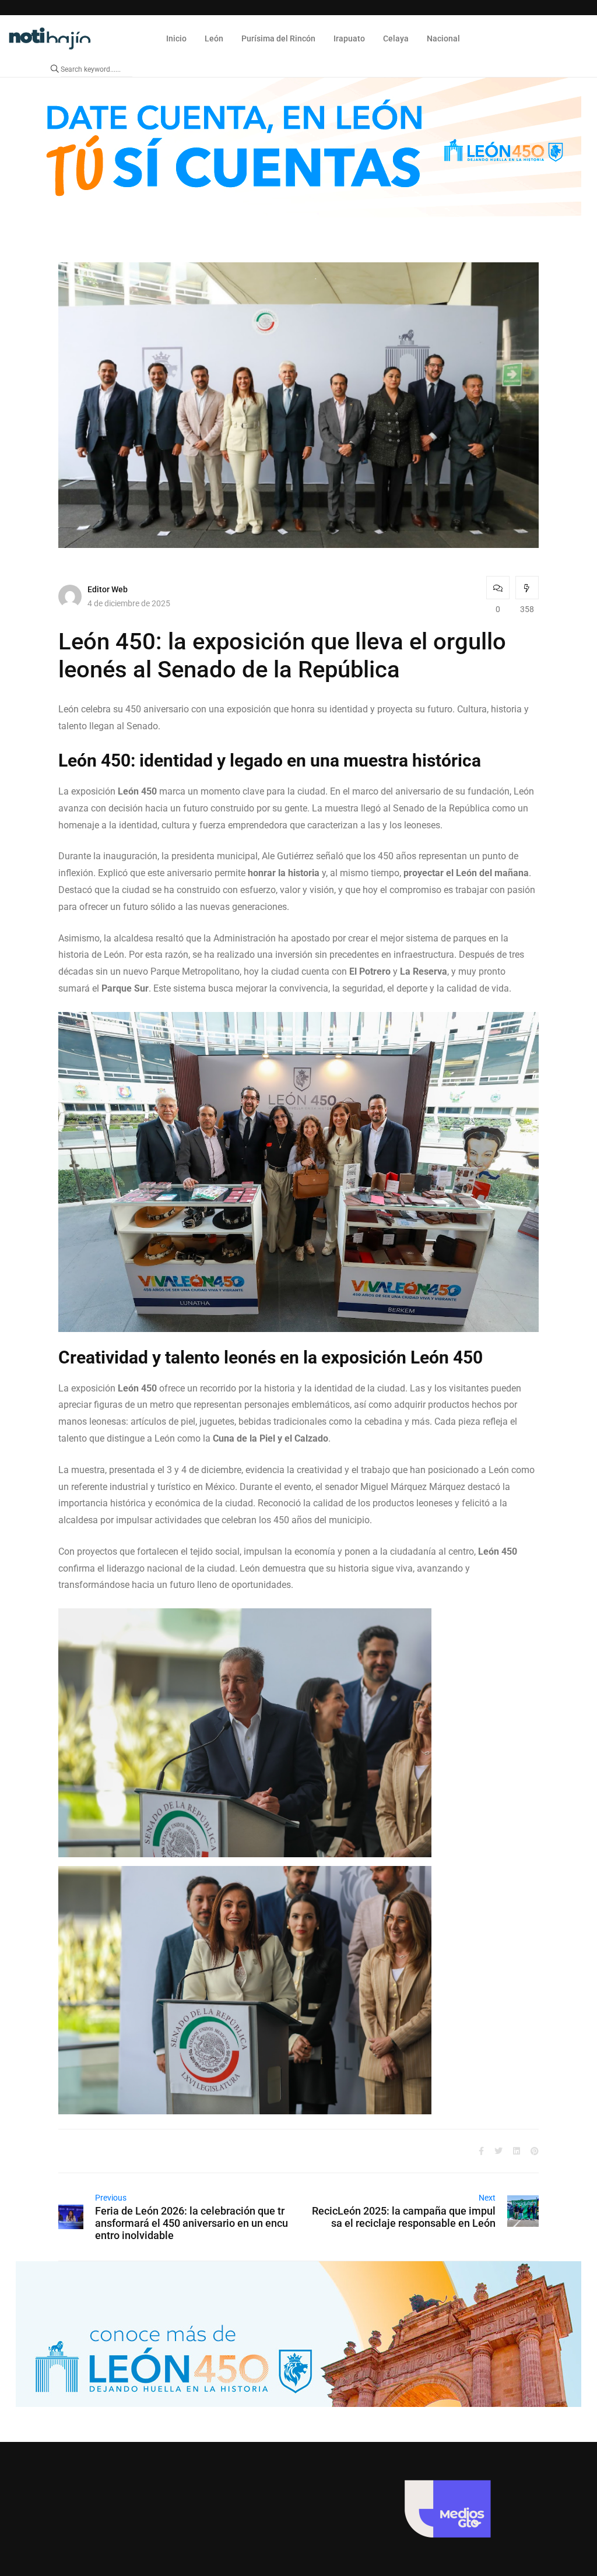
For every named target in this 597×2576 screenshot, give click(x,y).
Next (487, 2198)
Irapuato (349, 38)
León (214, 38)
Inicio (176, 38)
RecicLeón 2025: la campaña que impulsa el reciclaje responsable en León (404, 2217)
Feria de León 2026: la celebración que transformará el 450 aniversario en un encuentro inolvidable (192, 2223)
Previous (111, 2198)
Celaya (396, 38)
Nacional (443, 38)
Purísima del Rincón (278, 38)
